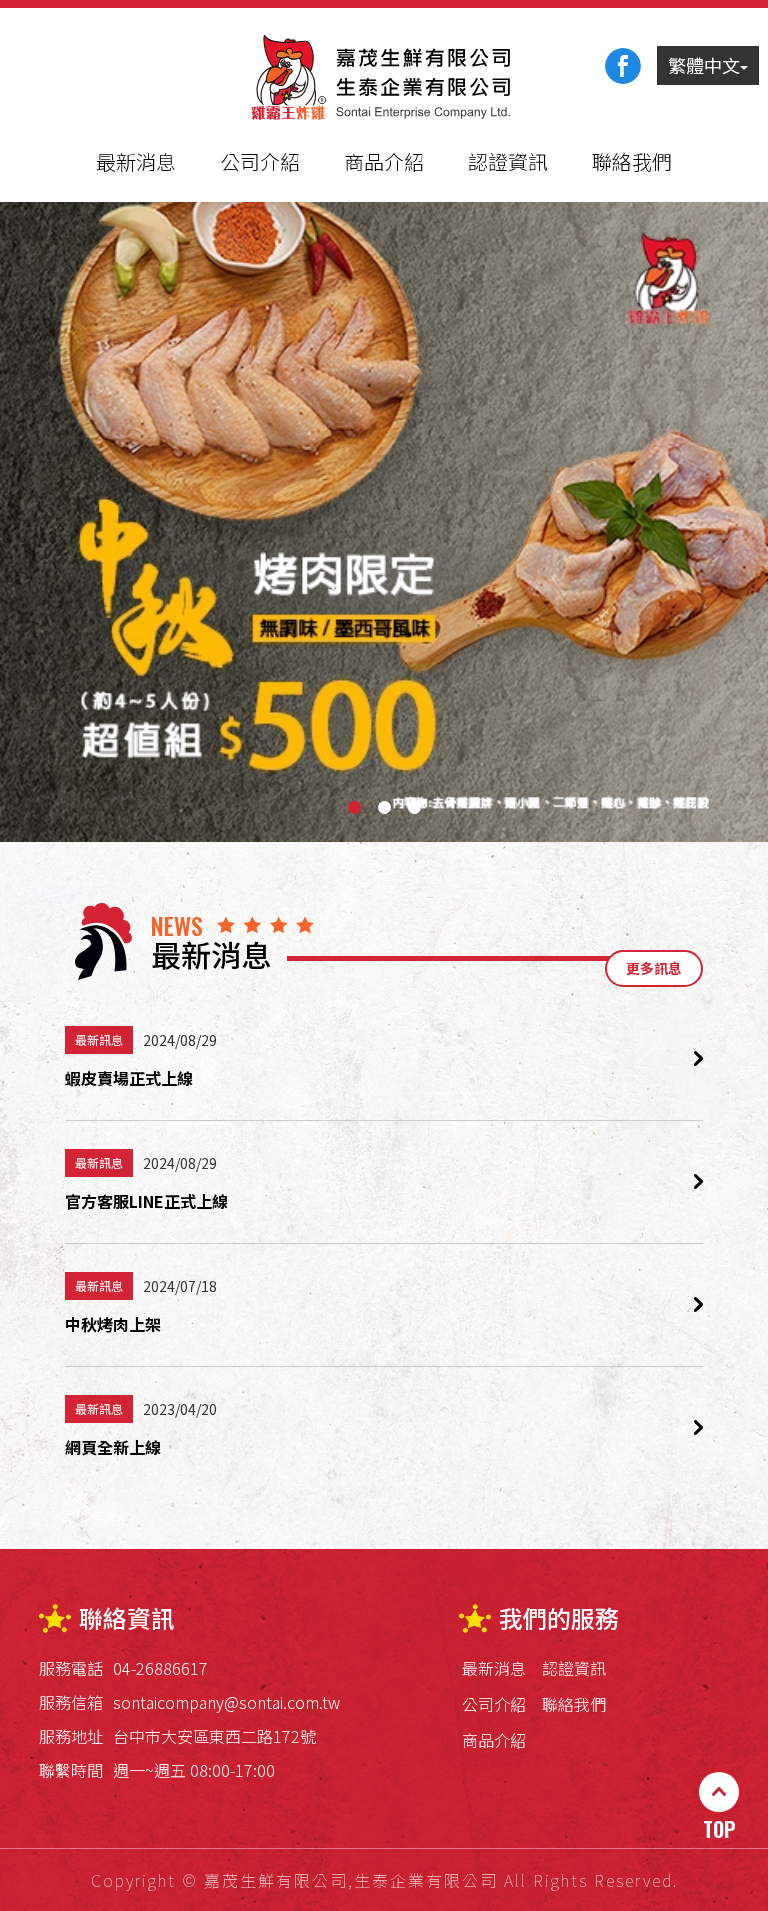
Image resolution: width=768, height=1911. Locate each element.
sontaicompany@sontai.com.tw (226, 1702)
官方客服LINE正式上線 (146, 1201)
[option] (384, 522)
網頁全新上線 (113, 1447)
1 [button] (354, 808)
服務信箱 (71, 1702)
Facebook (623, 66)
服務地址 (71, 1736)
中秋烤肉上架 (113, 1324)
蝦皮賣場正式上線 (129, 1078)
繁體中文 (704, 65)
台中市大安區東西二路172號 (214, 1736)
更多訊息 (654, 968)
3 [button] (414, 808)
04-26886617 (160, 1668)
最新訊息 (99, 1039)
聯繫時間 (71, 1770)
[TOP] (719, 1792)
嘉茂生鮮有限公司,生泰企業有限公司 (384, 79)
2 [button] (384, 808)
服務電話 (71, 1668)
